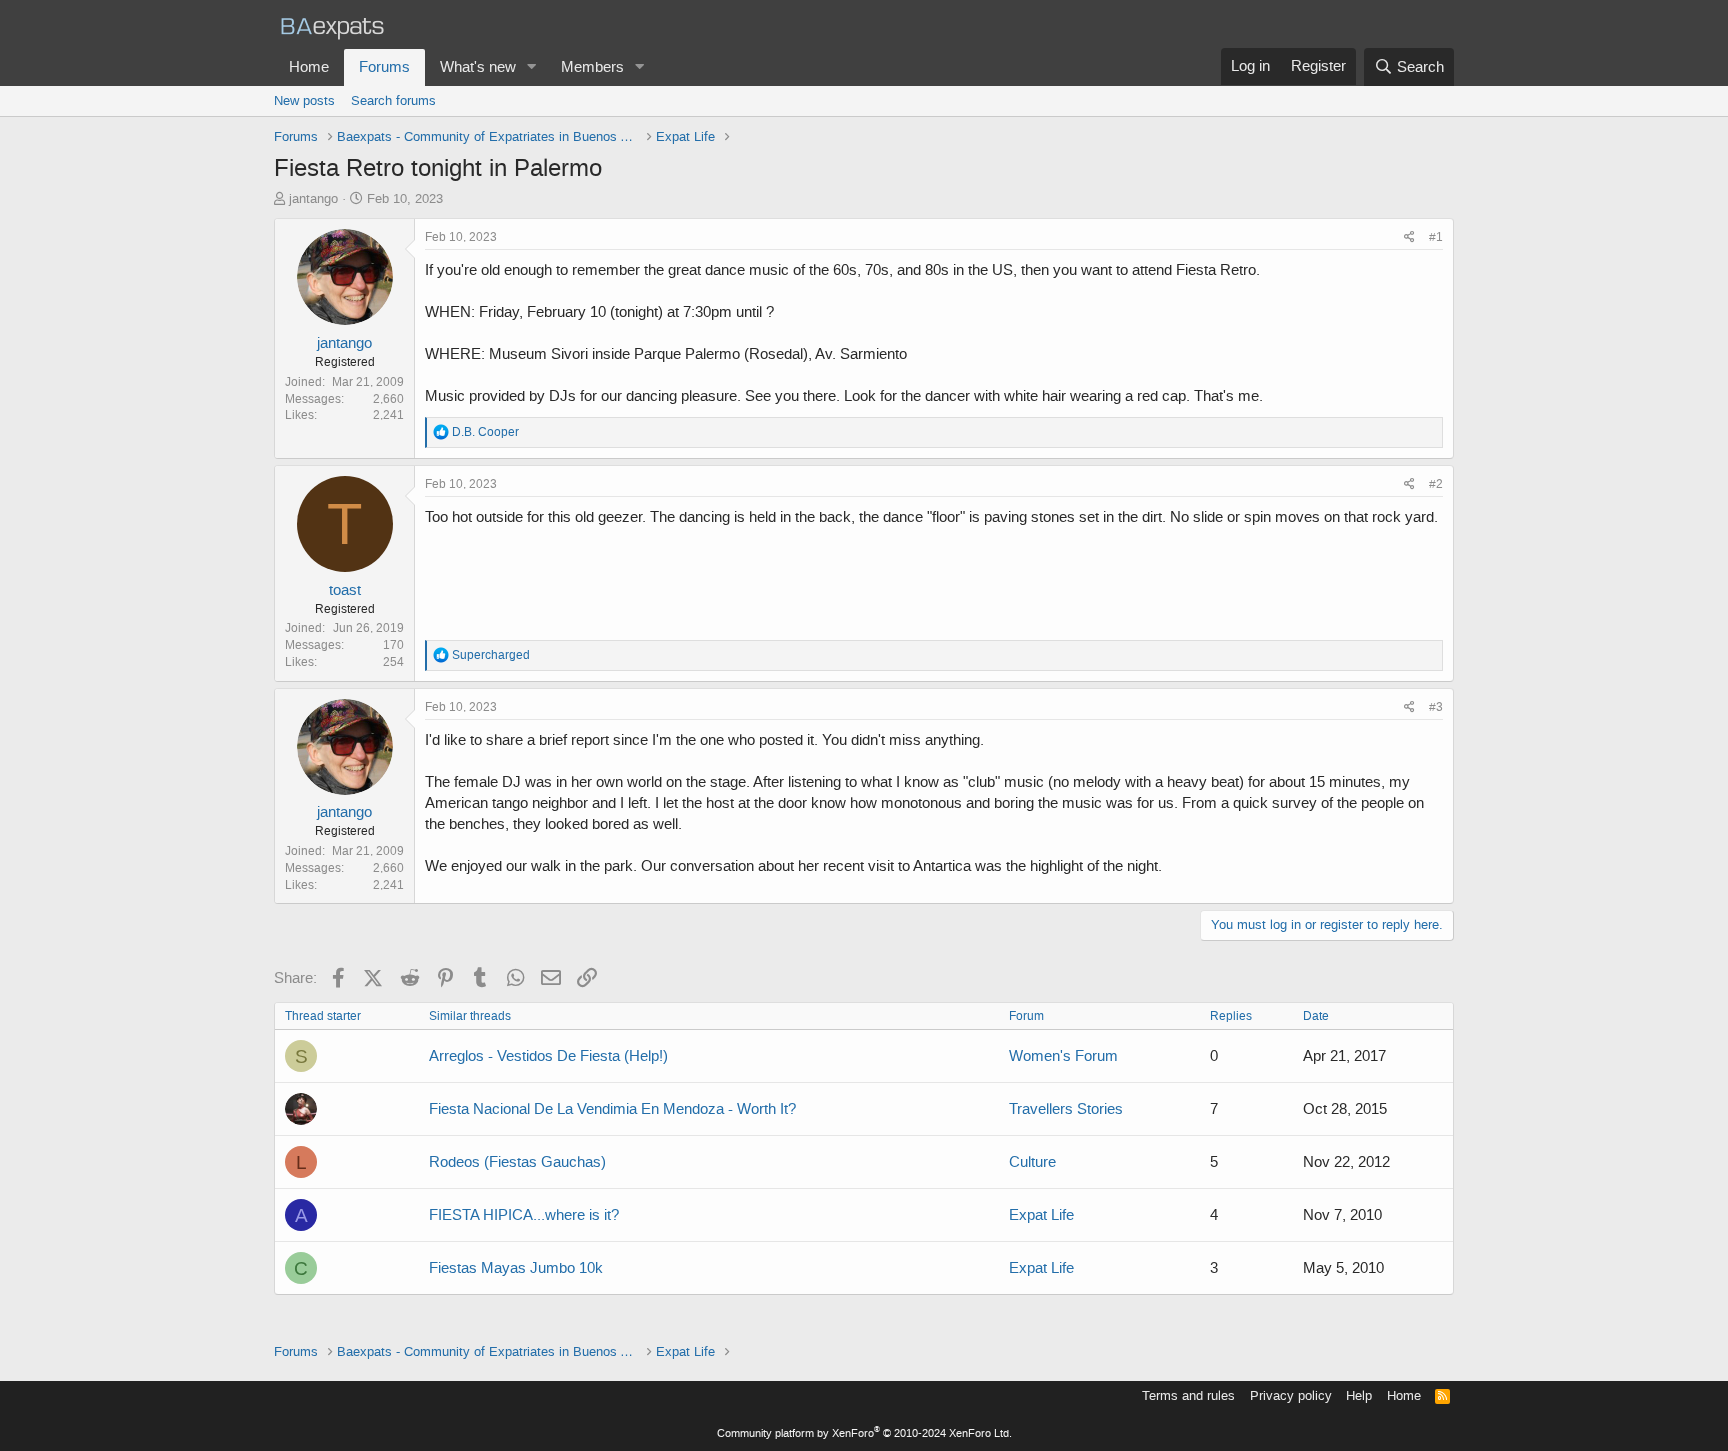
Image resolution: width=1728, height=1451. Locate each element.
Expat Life (1041, 1215)
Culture (1032, 1162)
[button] (532, 67)
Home (309, 67)
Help (1359, 1395)
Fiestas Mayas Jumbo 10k (516, 1268)
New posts (304, 100)
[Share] (1409, 237)
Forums (384, 67)
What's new (478, 67)
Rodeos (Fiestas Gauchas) (517, 1162)
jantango (313, 198)
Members (592, 67)
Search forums (393, 100)
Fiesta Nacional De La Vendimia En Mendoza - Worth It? (612, 1109)
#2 (1436, 484)
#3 (1436, 707)
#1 (1436, 237)
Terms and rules (1188, 1395)
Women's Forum (1063, 1056)
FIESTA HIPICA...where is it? (524, 1215)
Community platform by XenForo (864, 1433)
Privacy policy (1291, 1395)
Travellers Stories (1066, 1109)
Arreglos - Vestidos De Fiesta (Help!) (548, 1056)
